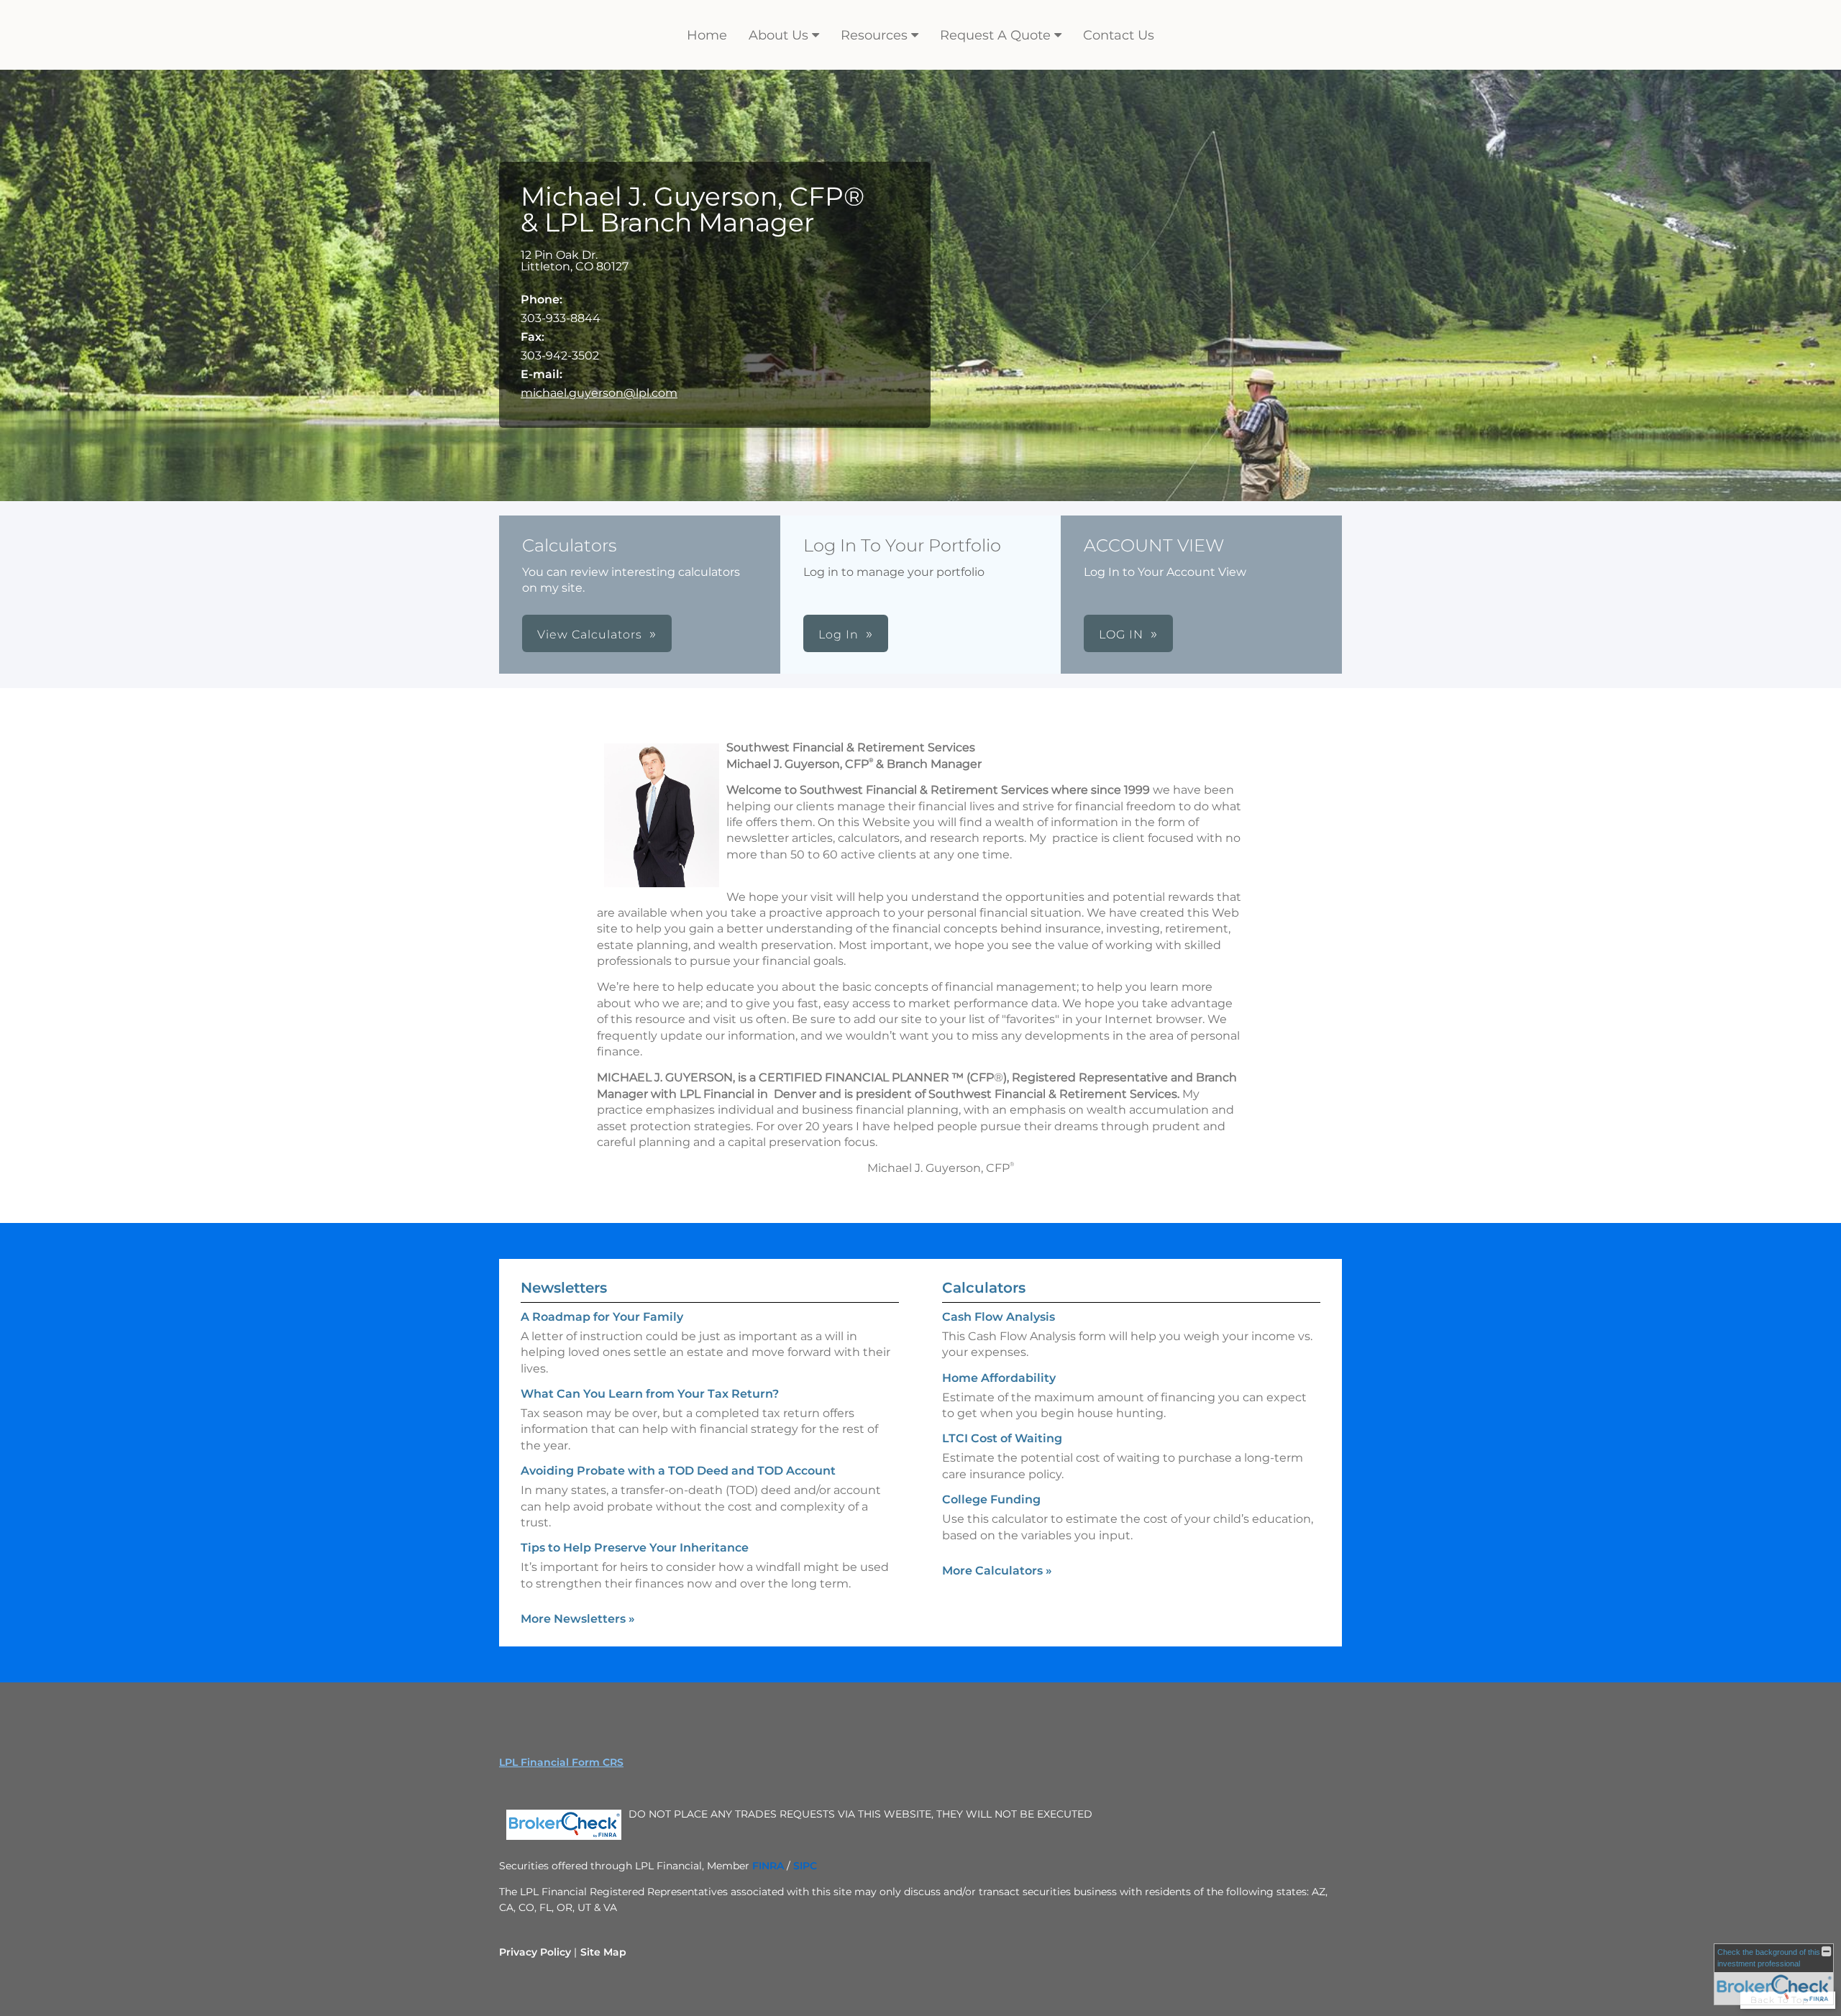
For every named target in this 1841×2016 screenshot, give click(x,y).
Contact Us (1119, 35)
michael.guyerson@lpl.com (599, 393)
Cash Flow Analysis (999, 1317)
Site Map (603, 1952)
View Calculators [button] (590, 634)
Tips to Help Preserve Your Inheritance (635, 1548)
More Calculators (997, 1571)
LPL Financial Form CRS (561, 1762)
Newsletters (564, 1288)
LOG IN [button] (1121, 634)
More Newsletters (578, 1619)
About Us (778, 35)
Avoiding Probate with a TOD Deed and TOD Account (678, 1471)
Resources (874, 35)
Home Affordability (999, 1378)
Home (707, 35)
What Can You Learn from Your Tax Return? (650, 1394)
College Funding (991, 1499)
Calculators (984, 1288)
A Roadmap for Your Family (602, 1317)
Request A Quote (995, 35)
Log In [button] (839, 634)
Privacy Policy (535, 1952)
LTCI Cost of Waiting (1002, 1438)
